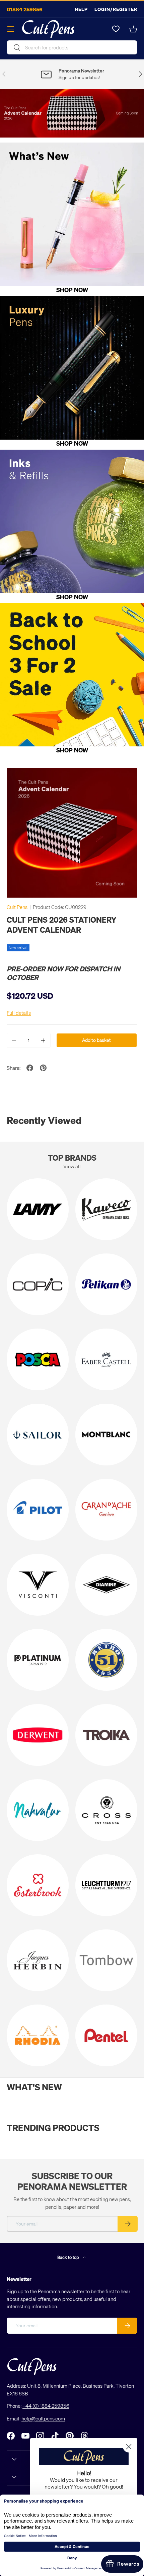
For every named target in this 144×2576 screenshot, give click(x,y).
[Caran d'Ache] (106, 1510)
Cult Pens (17, 907)
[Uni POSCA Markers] (38, 1359)
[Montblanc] (106, 1435)
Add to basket (96, 1040)
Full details (19, 1013)
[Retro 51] (106, 1660)
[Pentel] (106, 2035)
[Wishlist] (116, 29)
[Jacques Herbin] (38, 1960)
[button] (133, 29)
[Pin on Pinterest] (43, 1068)
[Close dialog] (129, 2447)
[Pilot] (38, 1510)
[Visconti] (38, 1585)
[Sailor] (38, 1435)
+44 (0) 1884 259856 (46, 2406)
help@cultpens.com (43, 2418)
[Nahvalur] (38, 1810)
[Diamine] (106, 1585)
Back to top (69, 2257)
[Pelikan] (106, 1284)
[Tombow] (106, 1960)
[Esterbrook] (38, 1885)
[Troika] (106, 1735)
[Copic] (38, 1284)
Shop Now (72, 290)
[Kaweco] (106, 1209)
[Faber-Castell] (106, 1359)
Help (81, 9)
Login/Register (116, 9)
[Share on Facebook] (30, 1068)
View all (72, 1166)
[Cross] (106, 1810)
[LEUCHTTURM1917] (106, 1885)
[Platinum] (38, 1660)
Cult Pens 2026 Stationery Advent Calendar (62, 924)
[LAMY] (38, 1209)
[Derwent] (38, 1735)
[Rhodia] (38, 2035)
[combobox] (72, 47)
